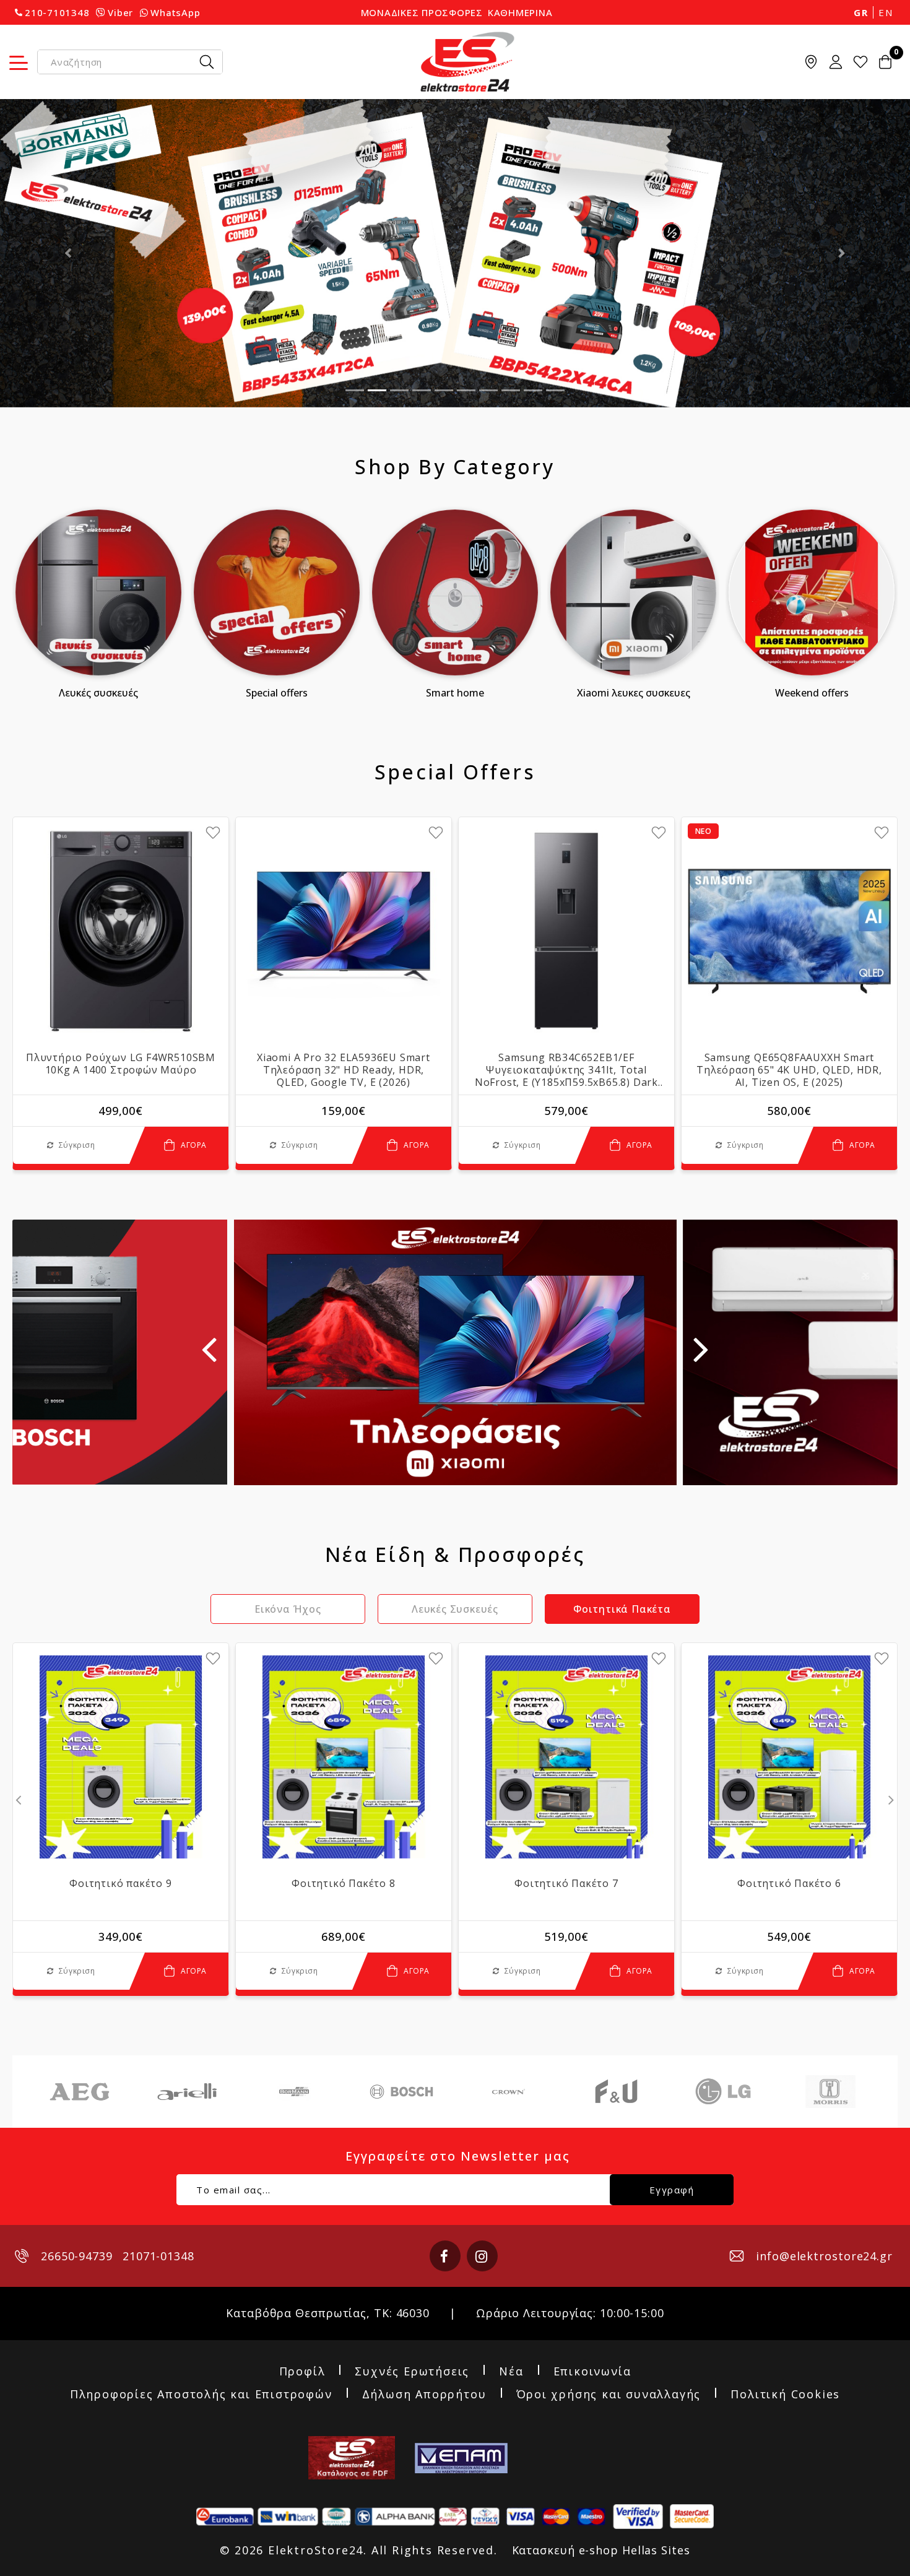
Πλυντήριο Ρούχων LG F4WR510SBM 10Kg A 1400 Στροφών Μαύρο (121, 1064)
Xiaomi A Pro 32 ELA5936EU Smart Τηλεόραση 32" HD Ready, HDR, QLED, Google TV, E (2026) (344, 1070)
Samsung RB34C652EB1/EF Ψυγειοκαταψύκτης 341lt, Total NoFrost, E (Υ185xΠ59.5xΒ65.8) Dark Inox (566, 1070)
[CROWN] (509, 2092)
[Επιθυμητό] (213, 833)
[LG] (723, 2092)
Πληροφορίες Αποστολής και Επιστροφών (201, 2395)
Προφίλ (302, 2372)
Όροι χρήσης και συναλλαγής (609, 2395)
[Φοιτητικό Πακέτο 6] (789, 1757)
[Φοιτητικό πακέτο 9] (121, 1757)
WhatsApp (175, 12)
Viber (120, 12)
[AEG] (80, 2092)
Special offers (277, 693)
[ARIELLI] (187, 2092)
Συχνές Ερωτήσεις (412, 2372)
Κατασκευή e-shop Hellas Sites (601, 2550)
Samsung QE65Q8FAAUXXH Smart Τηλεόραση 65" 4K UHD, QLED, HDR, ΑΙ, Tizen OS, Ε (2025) (789, 1070)
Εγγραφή (672, 2190)
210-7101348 (57, 12)
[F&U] (616, 2092)
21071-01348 (158, 2256)
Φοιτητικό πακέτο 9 (120, 1883)
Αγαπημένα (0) (860, 62)
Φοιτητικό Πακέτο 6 (789, 1883)
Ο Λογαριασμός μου (836, 62)
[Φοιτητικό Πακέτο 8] (344, 1757)
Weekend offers (812, 693)
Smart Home (455, 693)
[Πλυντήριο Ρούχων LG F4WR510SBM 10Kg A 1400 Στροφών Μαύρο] (121, 931)
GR (861, 12)
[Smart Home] (455, 592)
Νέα (511, 2372)
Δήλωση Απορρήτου (424, 2395)
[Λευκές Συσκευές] (98, 592)
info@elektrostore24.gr (824, 2256)
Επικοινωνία (592, 2372)
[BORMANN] (294, 2092)
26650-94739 (77, 2256)
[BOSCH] (401, 2092)
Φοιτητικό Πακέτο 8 (343, 1883)
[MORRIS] (830, 2092)
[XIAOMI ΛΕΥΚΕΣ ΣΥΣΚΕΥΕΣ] (633, 592)
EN (886, 12)
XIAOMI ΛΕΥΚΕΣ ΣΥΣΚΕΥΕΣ (634, 693)
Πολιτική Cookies (785, 2395)
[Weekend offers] (812, 592)
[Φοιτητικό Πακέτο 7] (566, 1757)
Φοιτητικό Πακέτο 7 (566, 1883)
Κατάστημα (811, 62)
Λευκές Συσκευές (98, 693)
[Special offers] (277, 592)
